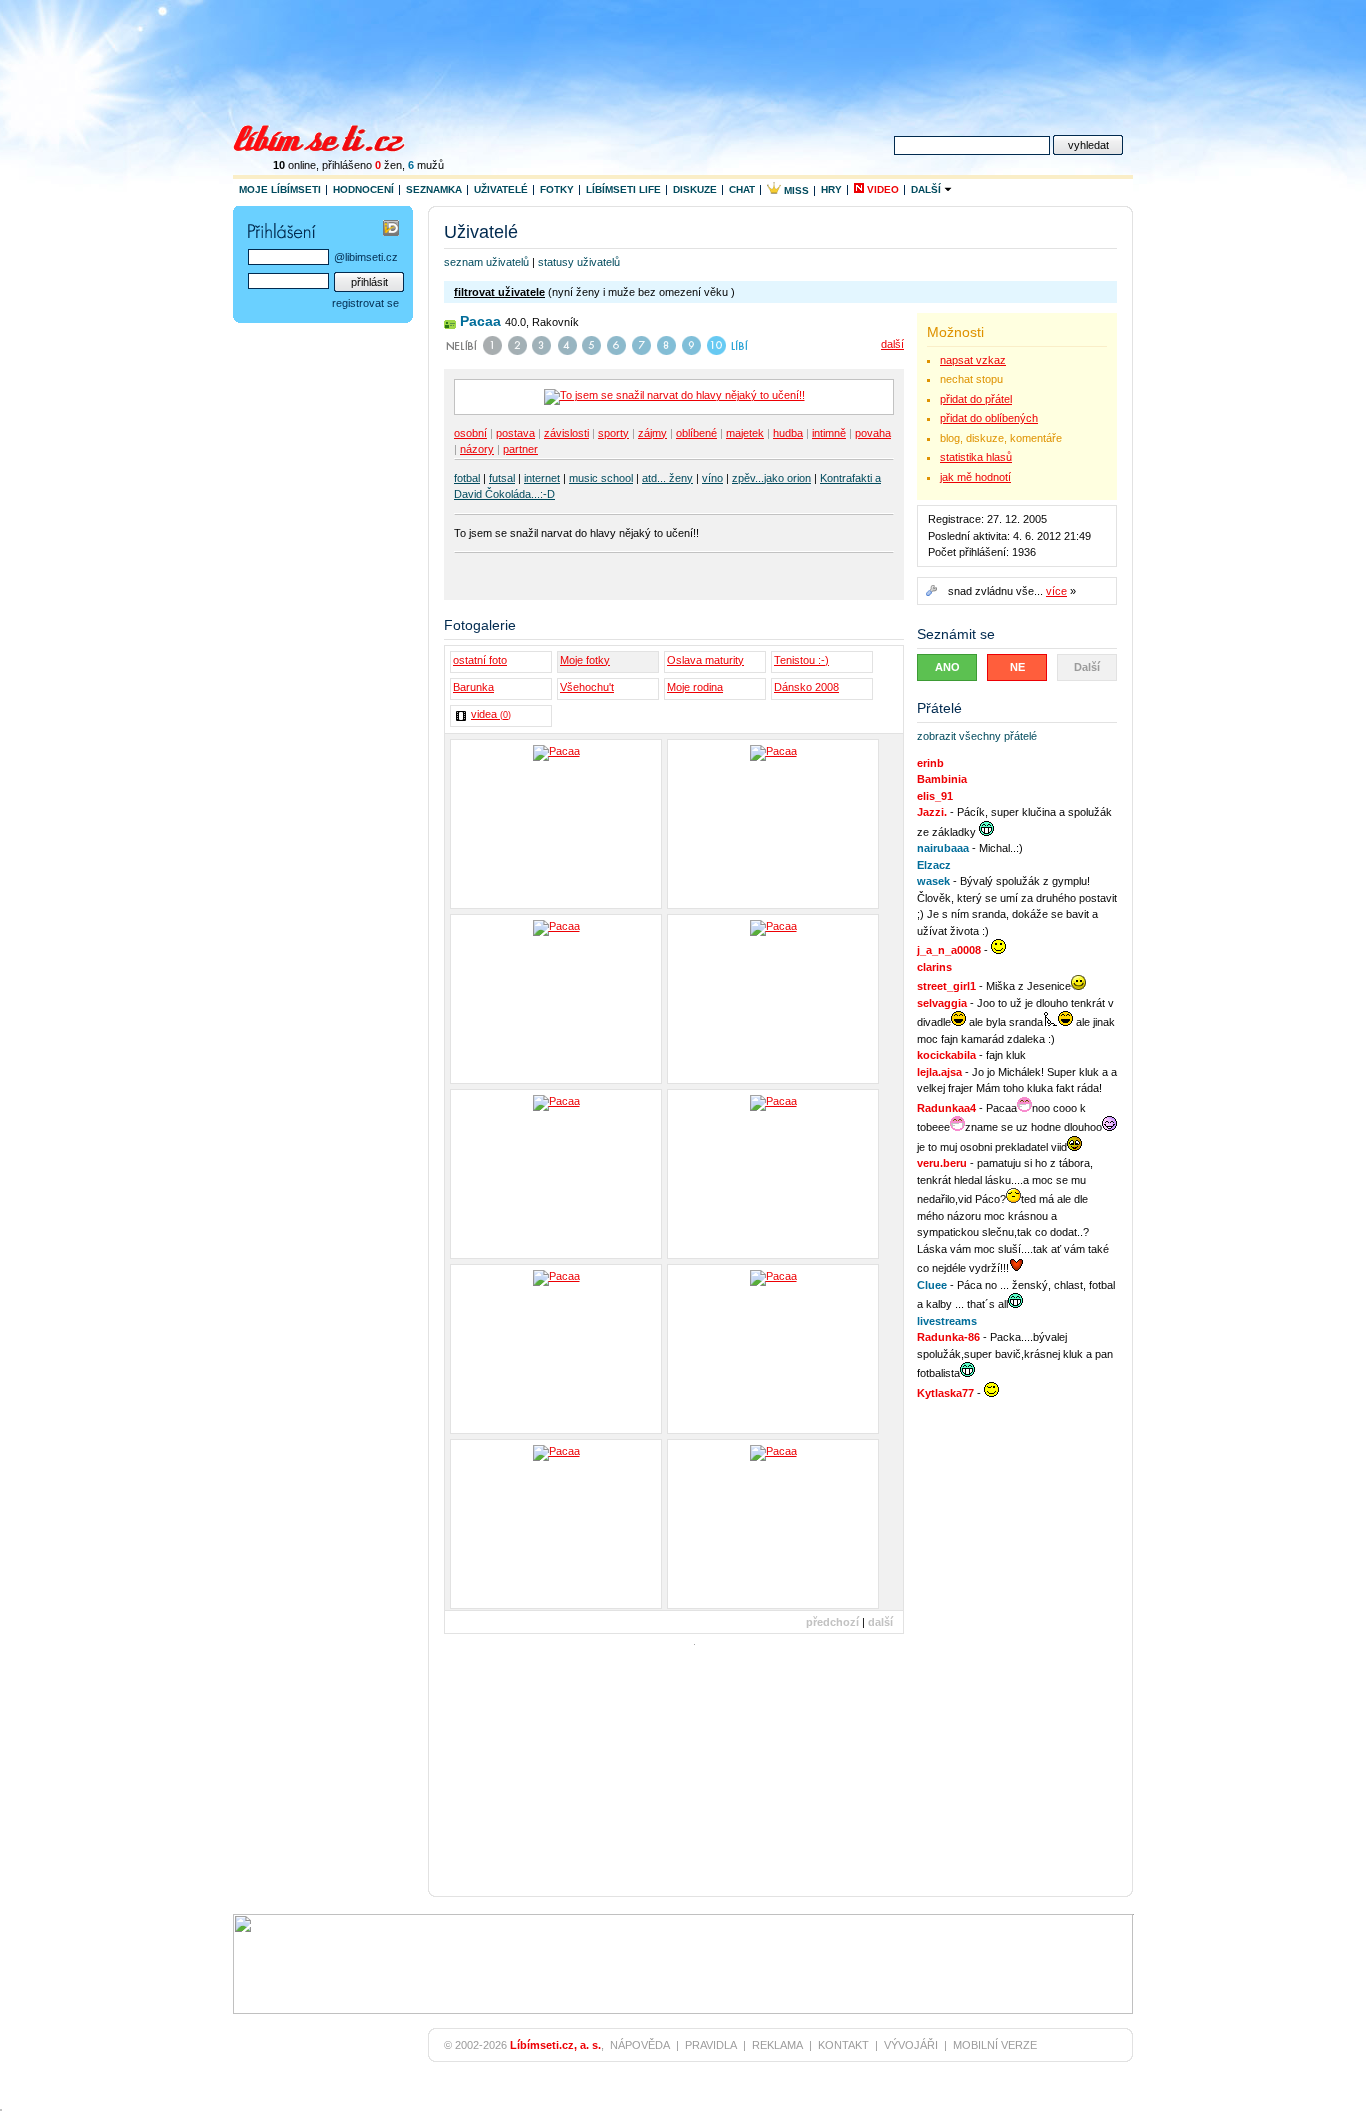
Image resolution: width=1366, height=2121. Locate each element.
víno (712, 478)
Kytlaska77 (945, 1393)
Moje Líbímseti (280, 189)
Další (927, 189)
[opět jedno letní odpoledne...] (773, 1524)
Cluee (932, 1285)
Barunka (473, 687)
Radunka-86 (948, 1337)
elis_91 (935, 796)
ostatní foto (480, 660)
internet (542, 478)
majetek (745, 433)
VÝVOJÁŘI (911, 2045)
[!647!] (773, 1174)
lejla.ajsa (939, 1072)
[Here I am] (556, 999)
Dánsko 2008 (806, 687)
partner (520, 449)
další (892, 344)
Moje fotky (585, 660)
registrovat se (365, 303)
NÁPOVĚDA (640, 2045)
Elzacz (934, 865)
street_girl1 (946, 986)
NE (1017, 667)
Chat (742, 189)
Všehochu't (587, 687)
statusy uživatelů (579, 262)
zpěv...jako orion (771, 478)
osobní (470, 433)
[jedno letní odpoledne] (556, 1524)
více (1056, 591)
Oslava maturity (705, 660)
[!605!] (773, 1349)
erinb (930, 763)
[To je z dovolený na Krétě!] (773, 824)
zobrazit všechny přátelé (977, 736)
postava (515, 433)
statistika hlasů (976, 457)
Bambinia (942, 779)
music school (601, 478)
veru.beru (942, 1163)
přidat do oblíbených (989, 418)
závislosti (566, 433)
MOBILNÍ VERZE (995, 2045)
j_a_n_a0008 (949, 950)
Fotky (557, 189)
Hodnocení (363, 189)
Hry (831, 189)
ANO (947, 667)
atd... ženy (667, 478)
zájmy (652, 433)
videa (491, 714)
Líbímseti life (623, 189)
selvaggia (942, 1003)
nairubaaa (943, 848)
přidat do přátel (976, 399)
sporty (613, 433)
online (294, 165)
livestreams (947, 1321)
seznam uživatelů (486, 262)
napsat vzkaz (973, 360)
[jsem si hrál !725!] (556, 1349)
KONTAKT (843, 2045)
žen (388, 165)
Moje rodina (695, 687)
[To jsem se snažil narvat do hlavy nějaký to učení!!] (556, 824)
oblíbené (696, 433)
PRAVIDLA (711, 2045)
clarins (934, 967)
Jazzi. (932, 812)
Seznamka (434, 189)
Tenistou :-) (801, 660)
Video (881, 189)
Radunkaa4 (946, 1108)
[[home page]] (331, 136)
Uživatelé (501, 189)
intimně (829, 433)
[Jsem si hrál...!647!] (556, 1174)
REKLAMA (777, 2045)
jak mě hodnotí (975, 477)
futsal (502, 478)
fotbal (467, 478)
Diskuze (695, 189)
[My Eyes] (773, 999)
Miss (795, 190)
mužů (426, 165)
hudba (788, 433)
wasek (933, 881)
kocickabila (946, 1055)
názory (477, 449)
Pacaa (480, 321)
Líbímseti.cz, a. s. (555, 2045)
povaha (873, 433)
